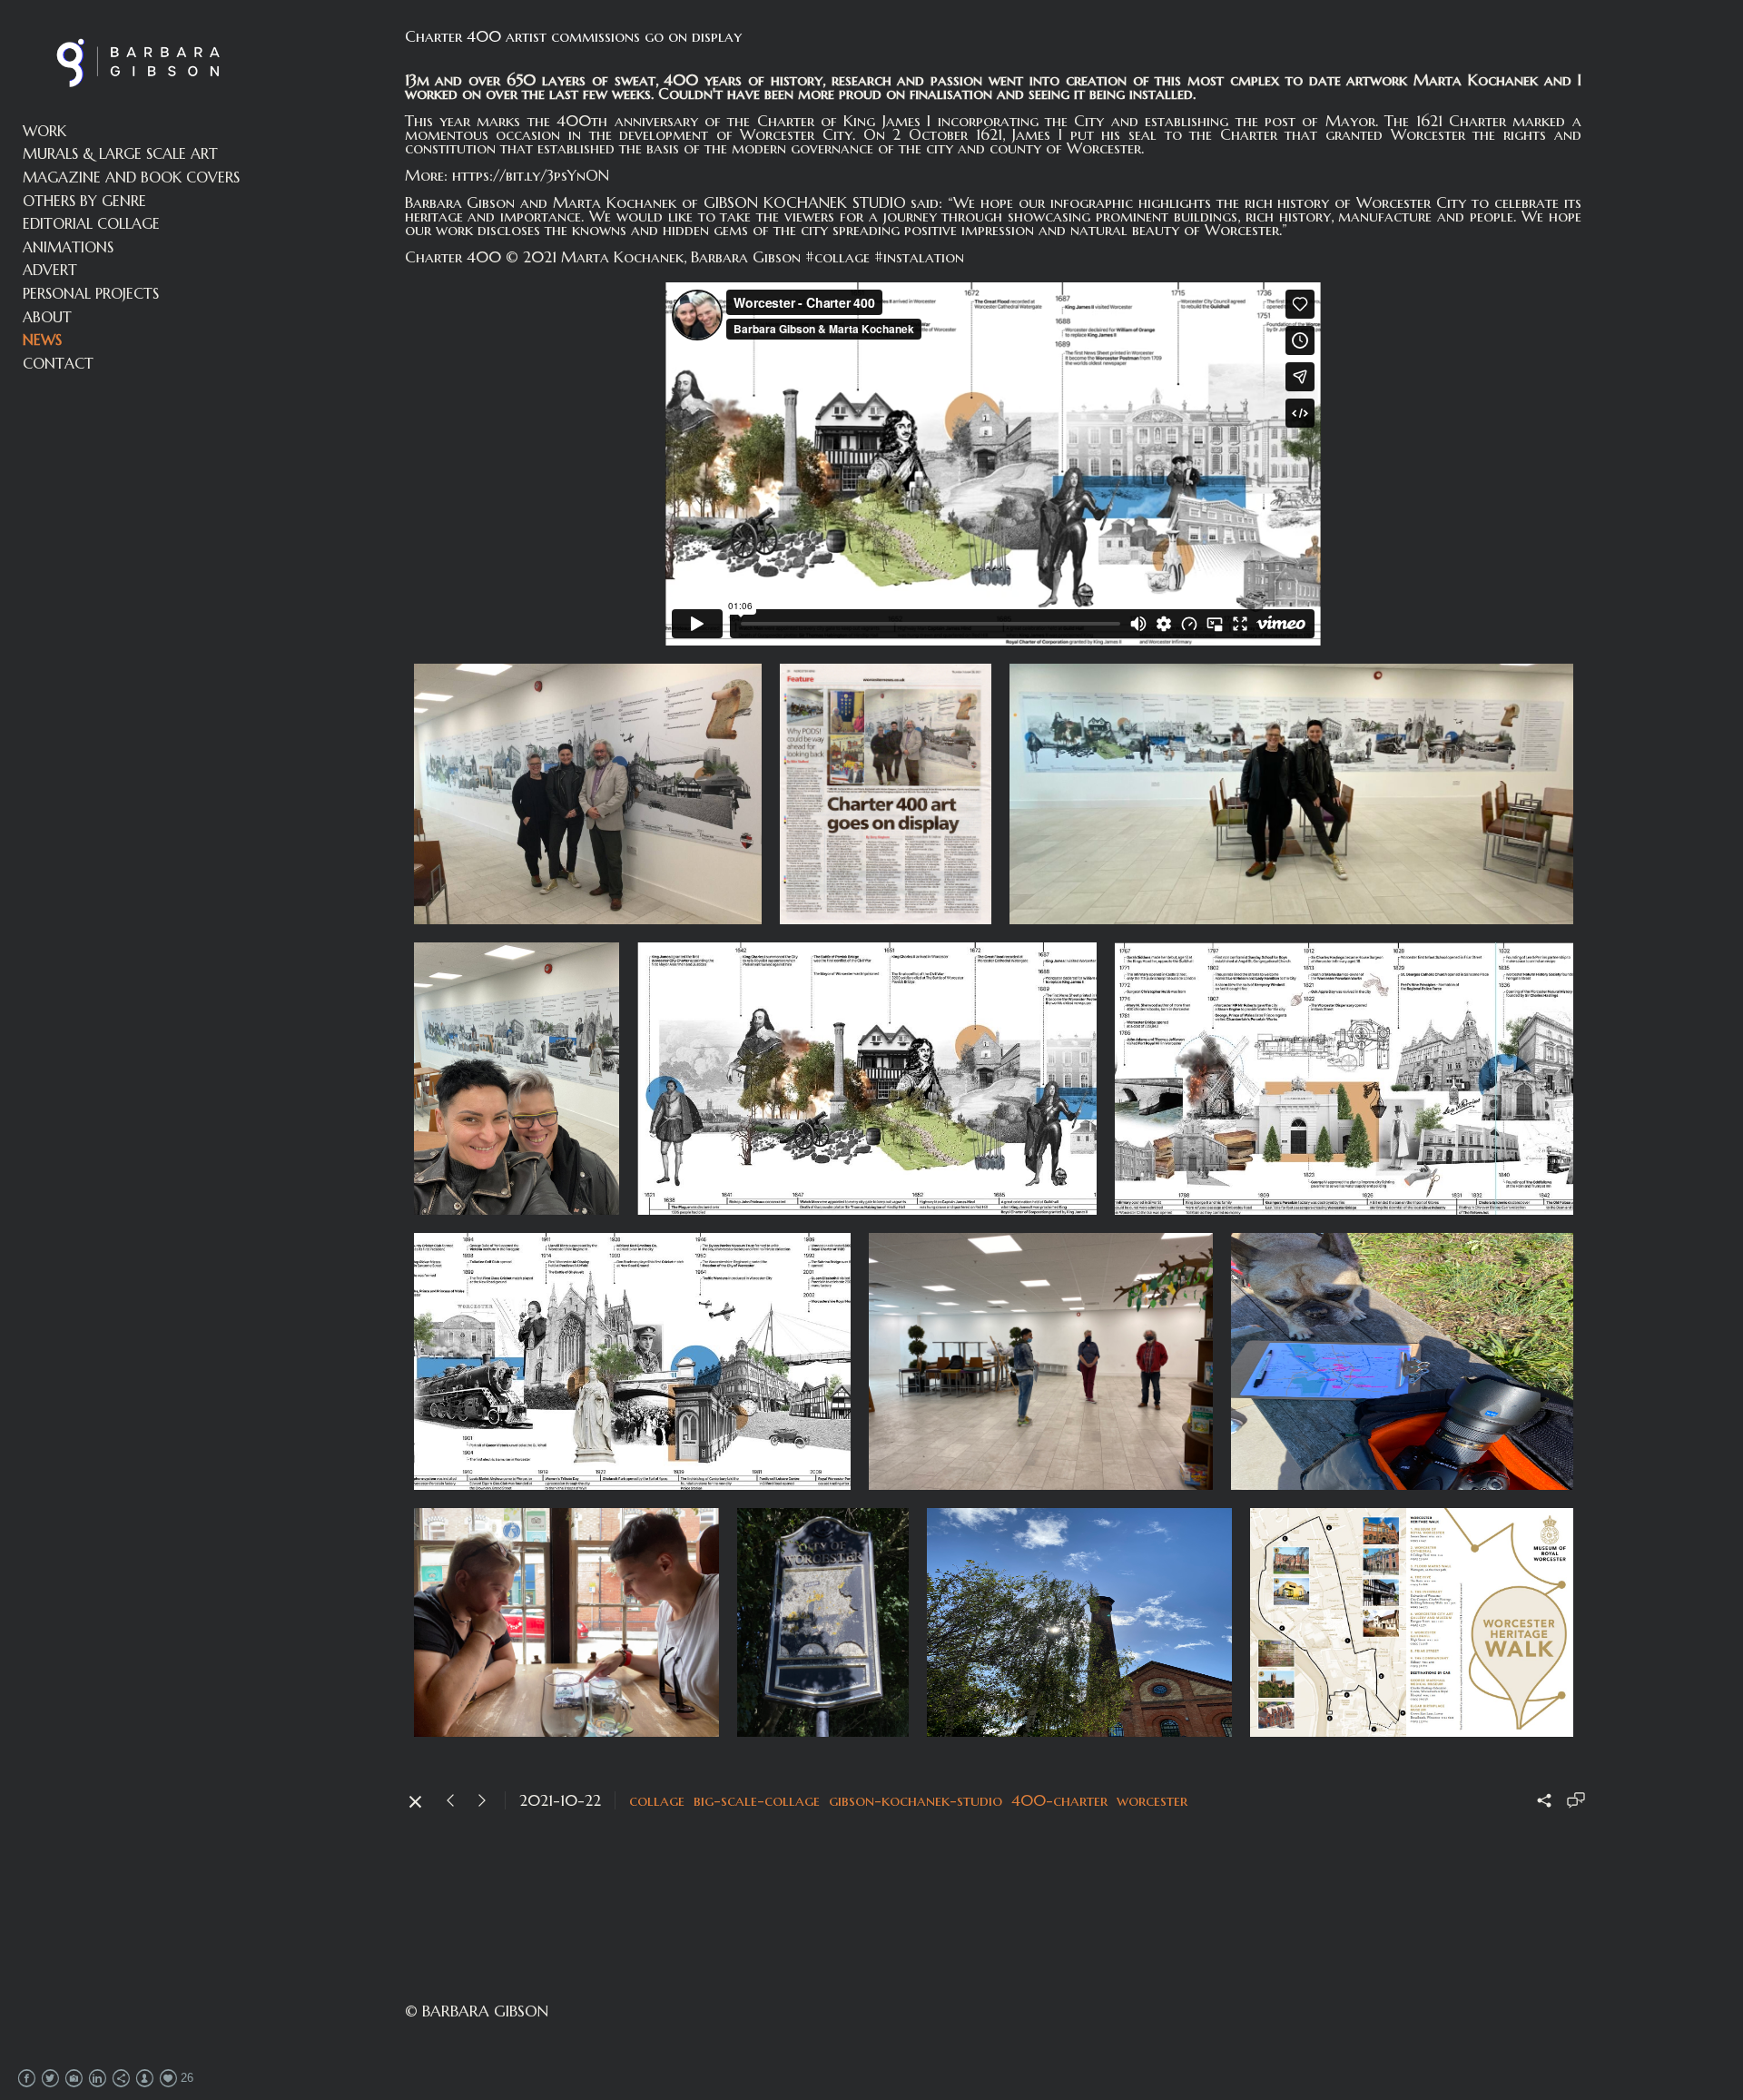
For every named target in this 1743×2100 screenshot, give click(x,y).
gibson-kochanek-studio (916, 1800)
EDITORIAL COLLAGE (91, 223)
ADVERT (50, 270)
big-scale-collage (757, 1800)
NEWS (42, 340)
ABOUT (47, 317)
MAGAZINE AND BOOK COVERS (131, 177)
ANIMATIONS (68, 247)
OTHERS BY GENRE (84, 201)
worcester (1152, 1800)
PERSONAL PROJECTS (91, 293)
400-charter (1059, 1800)
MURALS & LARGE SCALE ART (120, 153)
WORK (44, 131)
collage (657, 1800)
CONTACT (58, 363)
